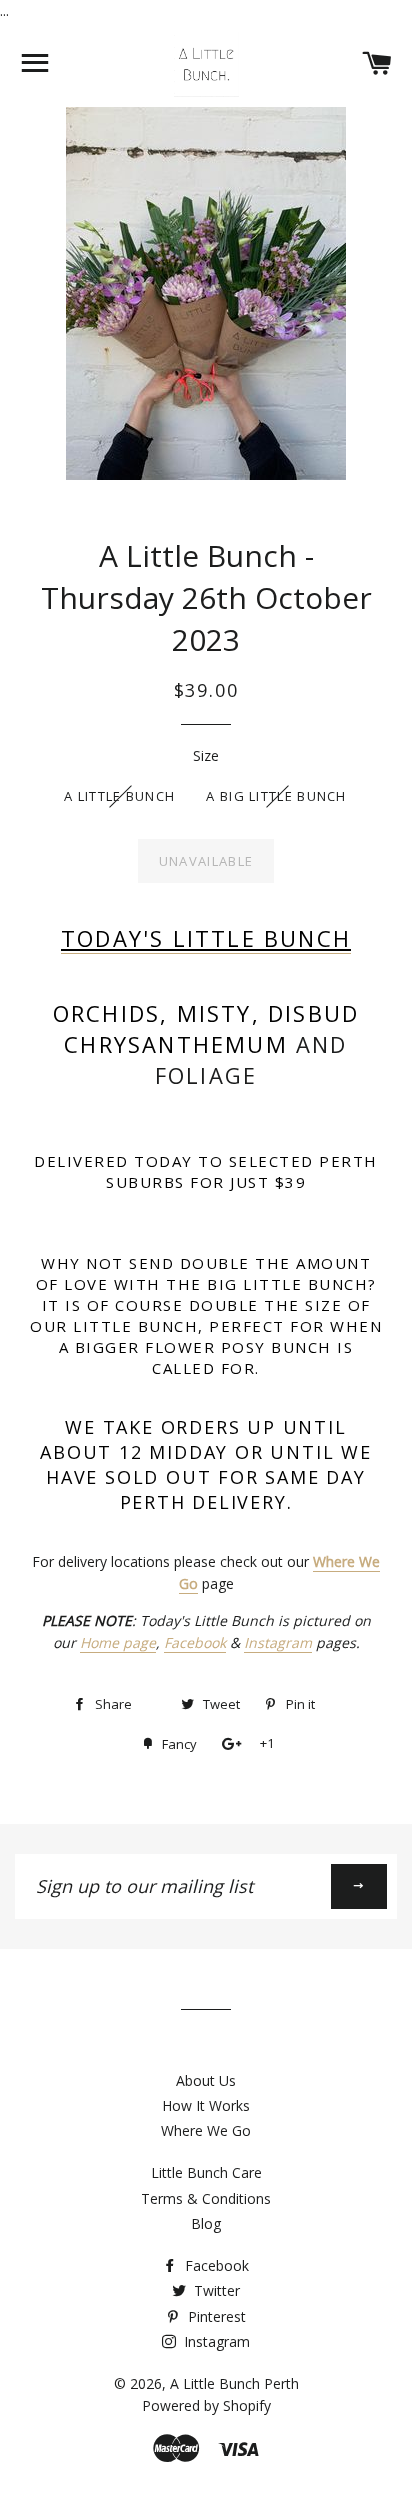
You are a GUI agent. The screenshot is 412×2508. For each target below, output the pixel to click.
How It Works (206, 2105)
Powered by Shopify (206, 2405)
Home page (118, 1642)
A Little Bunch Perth (234, 2383)
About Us (206, 2080)
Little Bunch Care (206, 2172)
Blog (206, 2223)
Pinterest (215, 2316)
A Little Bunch (119, 796)
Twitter (215, 2290)
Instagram (278, 1642)
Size (206, 755)
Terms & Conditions (206, 2198)
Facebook (195, 1642)
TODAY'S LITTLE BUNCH (206, 938)
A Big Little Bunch (276, 796)
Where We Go (206, 2130)
